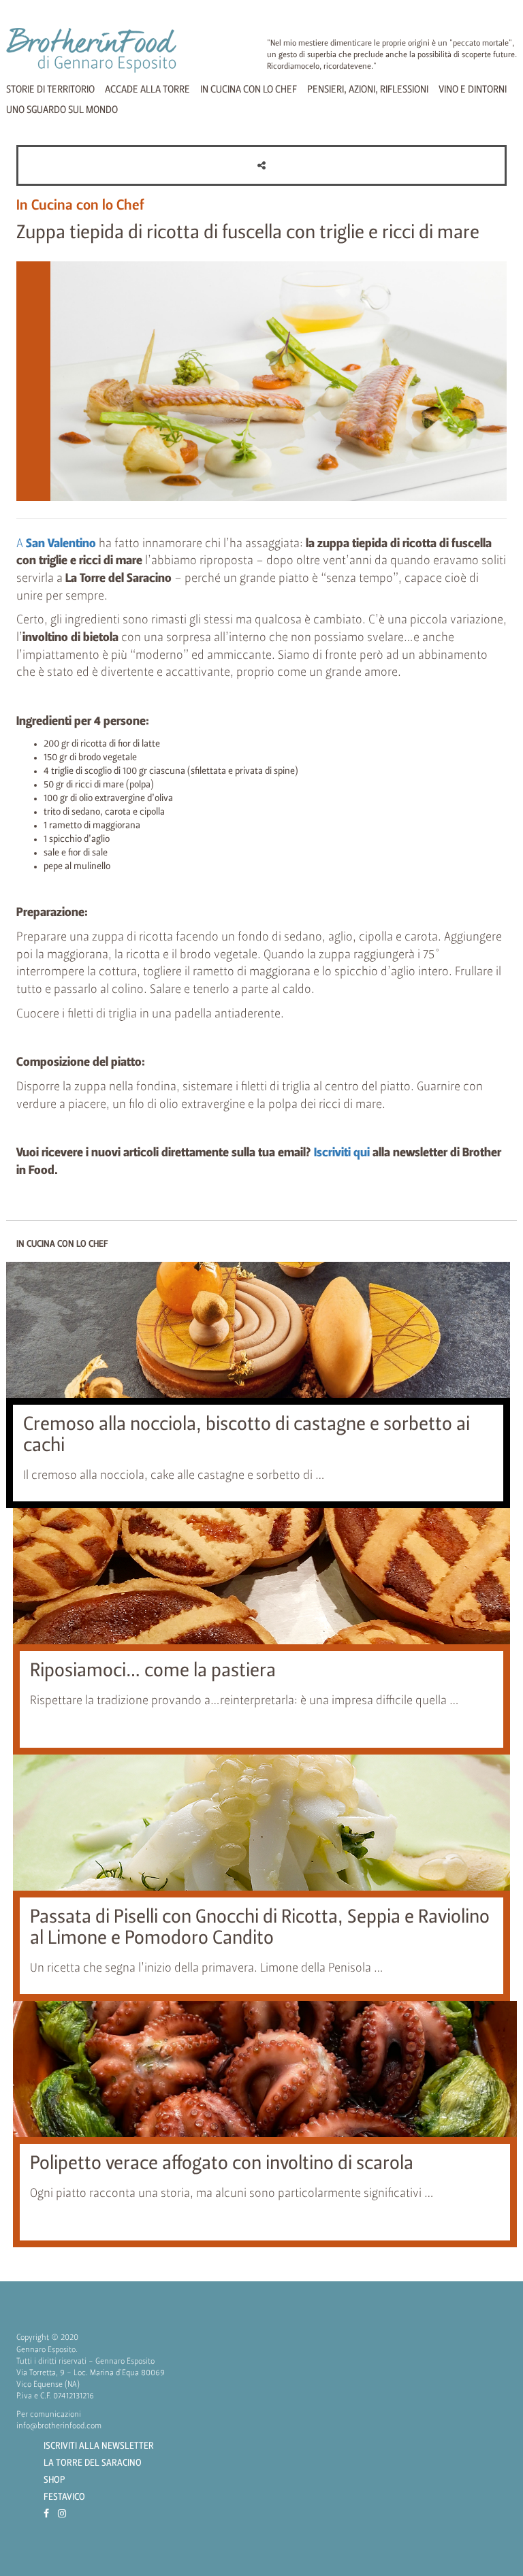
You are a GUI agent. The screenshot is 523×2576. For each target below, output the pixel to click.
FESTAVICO (64, 2497)
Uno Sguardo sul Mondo (62, 110)
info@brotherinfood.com (59, 2426)
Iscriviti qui (342, 1153)
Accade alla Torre (147, 90)
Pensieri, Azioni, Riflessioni (368, 90)
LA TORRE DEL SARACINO (93, 2463)
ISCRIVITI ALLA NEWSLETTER (99, 2446)
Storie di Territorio (50, 90)
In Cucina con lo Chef (249, 90)
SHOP (54, 2480)
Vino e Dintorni (473, 90)
